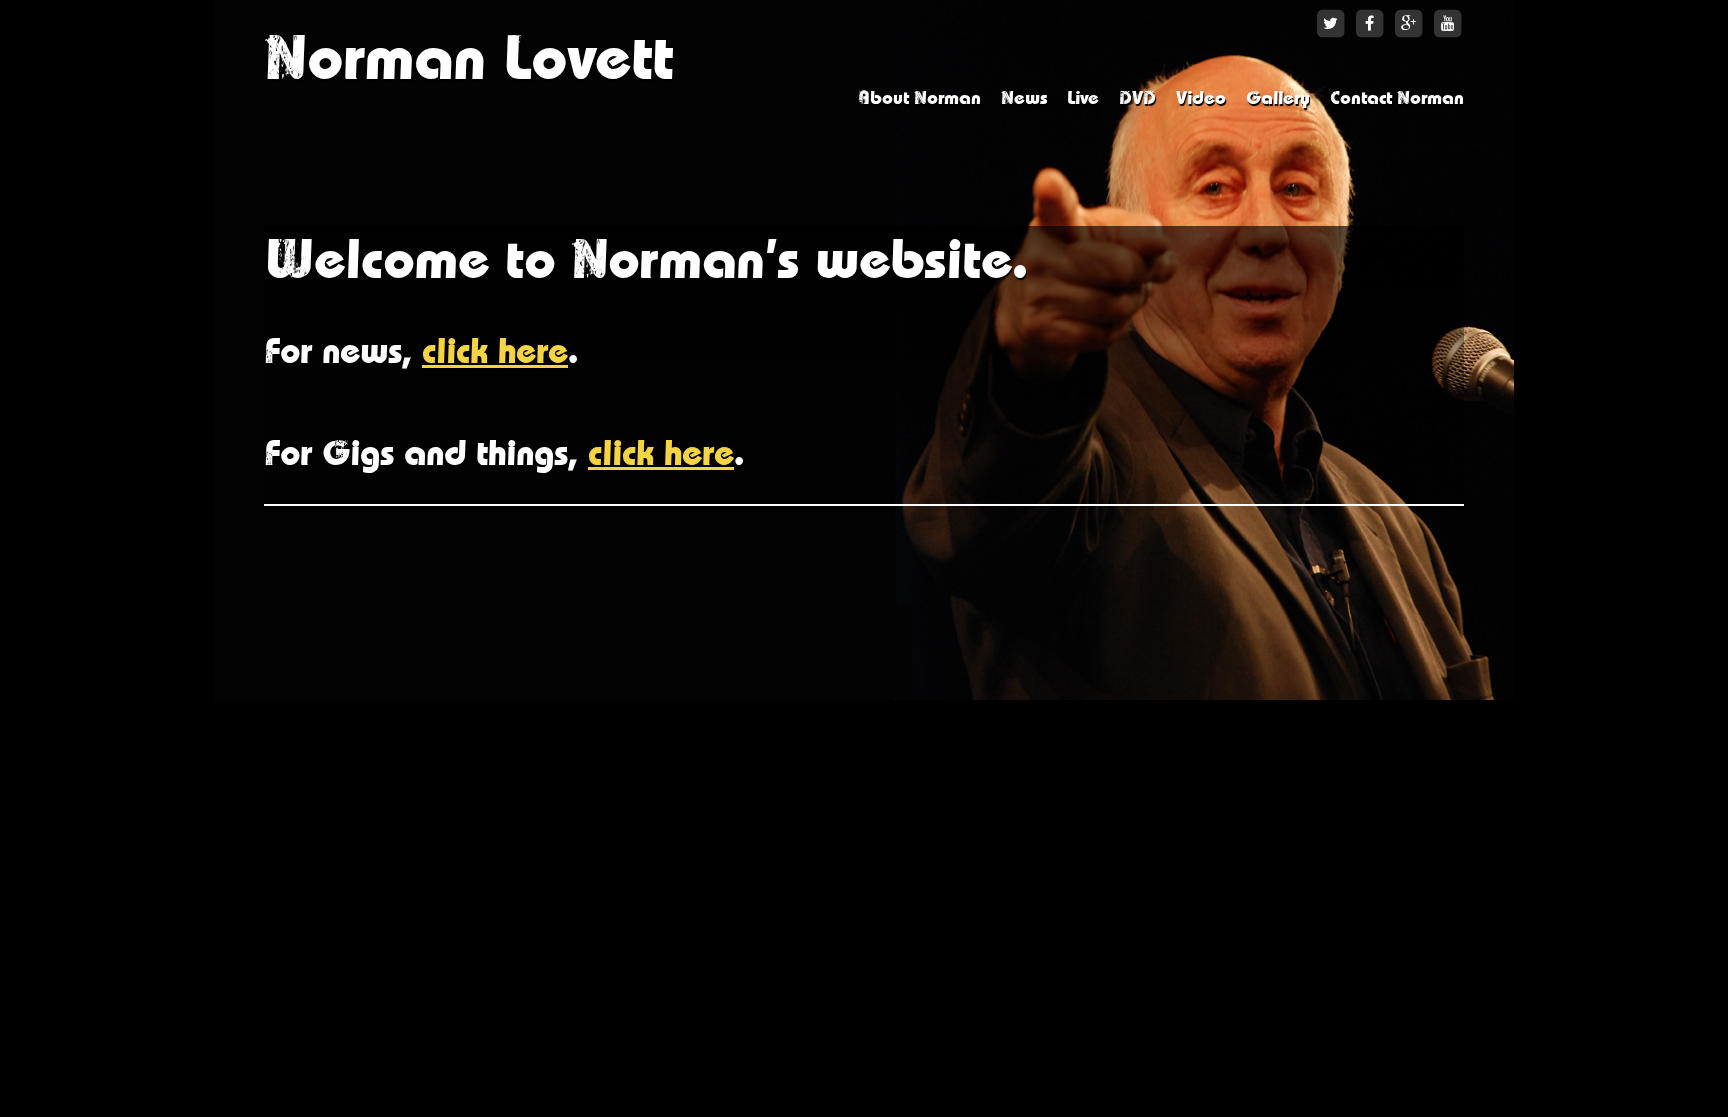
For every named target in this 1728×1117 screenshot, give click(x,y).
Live (1083, 98)
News (1024, 98)
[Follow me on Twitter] (1330, 23)
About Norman (919, 98)
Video (1201, 98)
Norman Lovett (468, 60)
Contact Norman (1397, 98)
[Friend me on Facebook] (1369, 23)
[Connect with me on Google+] (1409, 23)
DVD (1137, 98)
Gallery (1278, 98)
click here (495, 352)
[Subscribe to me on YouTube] (1448, 23)
